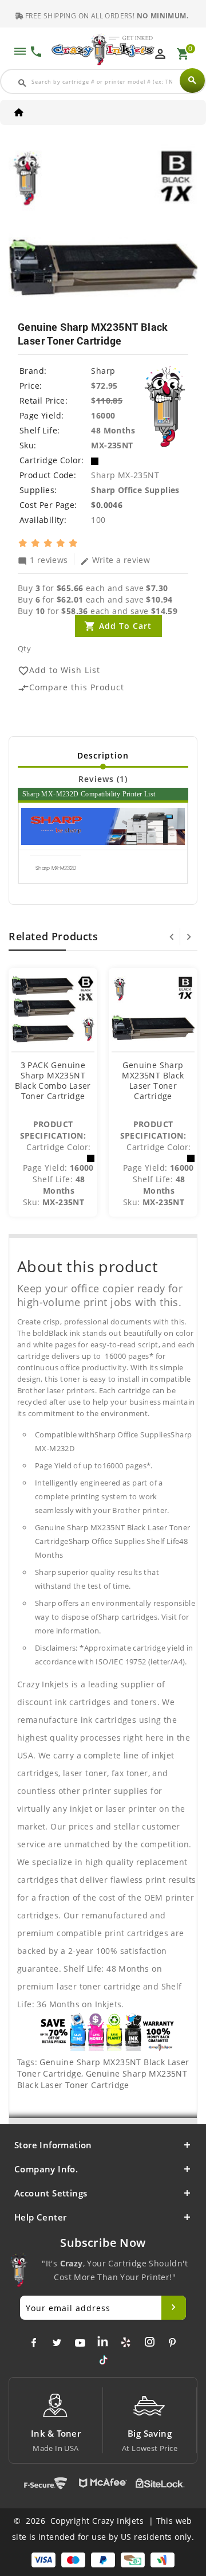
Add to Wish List (59, 671)
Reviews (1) (103, 779)
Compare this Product (71, 688)
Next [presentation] (189, 937)
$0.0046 (107, 505)
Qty (24, 648)
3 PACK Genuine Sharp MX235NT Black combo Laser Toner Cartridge (53, 1080)
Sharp (103, 371)
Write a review (115, 560)
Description (103, 755)
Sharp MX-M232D (56, 868)
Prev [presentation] (172, 937)
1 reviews (43, 560)
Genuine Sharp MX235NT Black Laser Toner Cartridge (153, 1080)
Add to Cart (125, 626)
